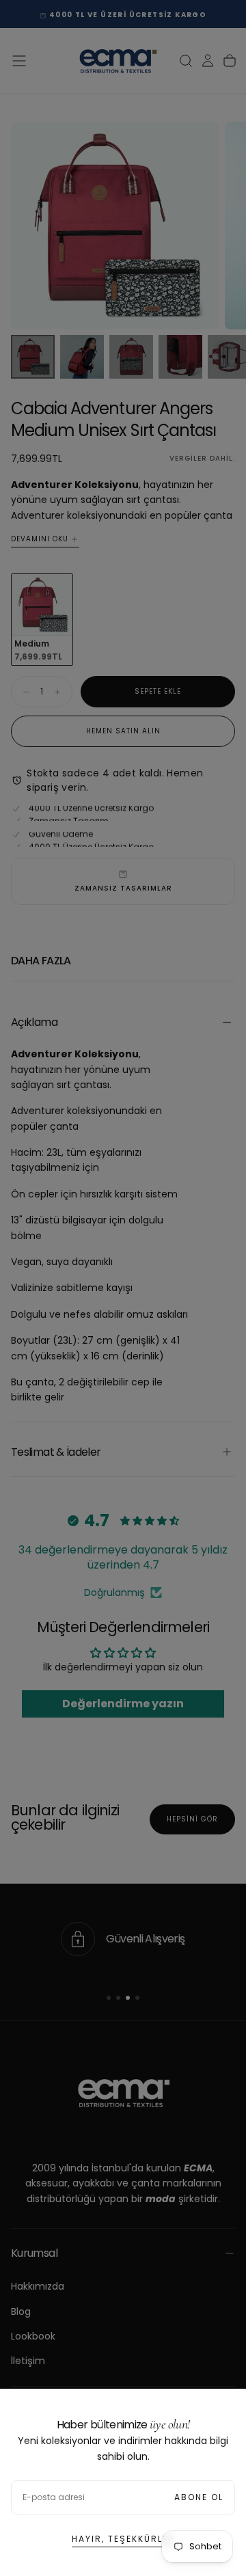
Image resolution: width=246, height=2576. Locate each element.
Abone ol (199, 2497)
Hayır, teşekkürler (123, 2539)
